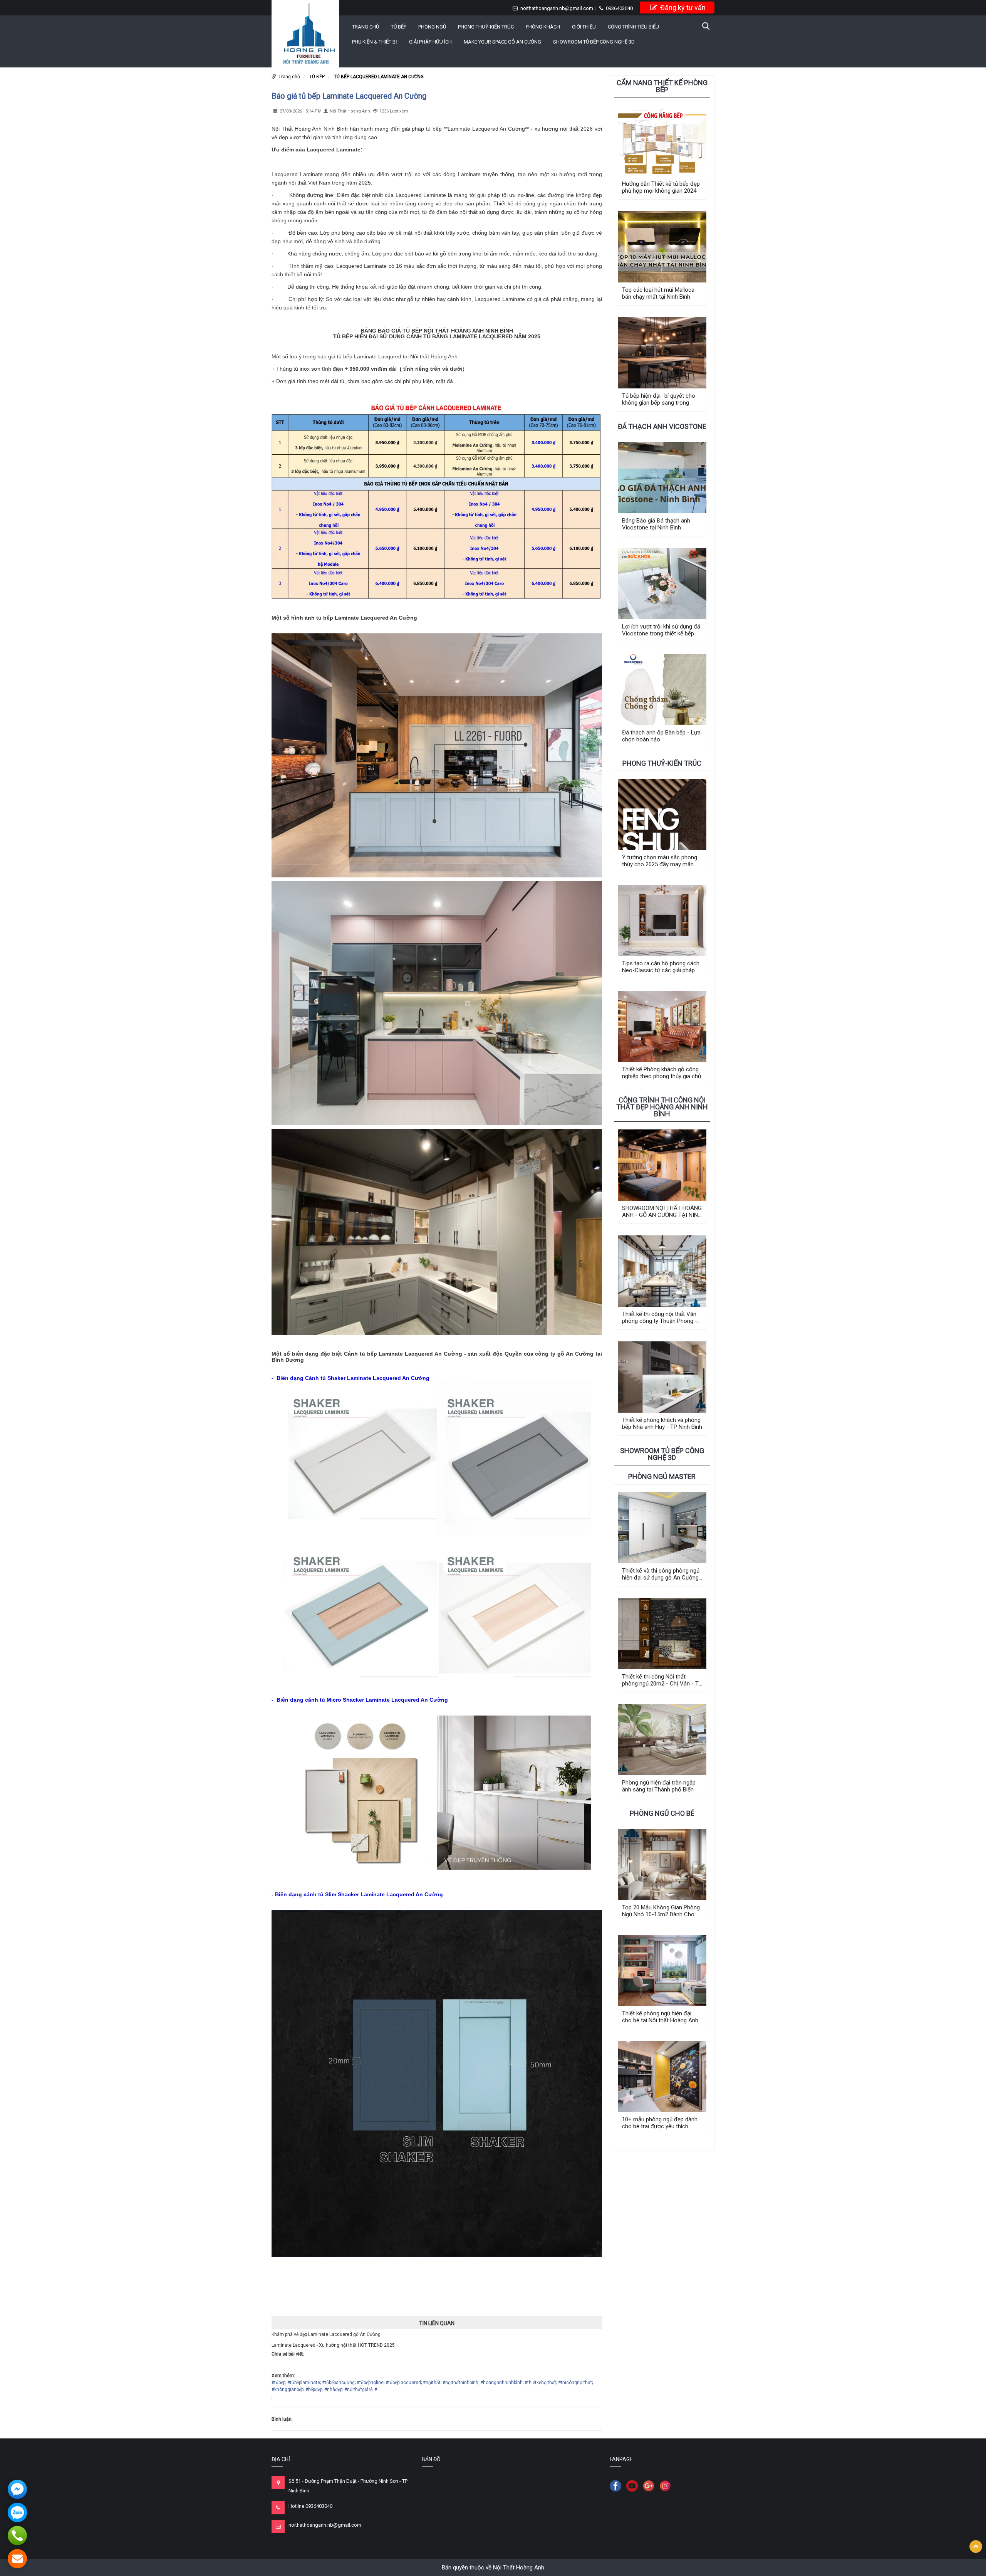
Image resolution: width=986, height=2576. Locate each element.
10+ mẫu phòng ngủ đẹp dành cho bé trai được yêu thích (660, 2123)
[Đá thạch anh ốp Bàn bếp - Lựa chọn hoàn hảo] (662, 690)
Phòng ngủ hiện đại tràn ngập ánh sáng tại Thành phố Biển (659, 1786)
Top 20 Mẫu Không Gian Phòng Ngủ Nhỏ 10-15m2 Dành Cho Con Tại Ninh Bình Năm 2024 (661, 1911)
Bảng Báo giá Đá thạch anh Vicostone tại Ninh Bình (656, 524)
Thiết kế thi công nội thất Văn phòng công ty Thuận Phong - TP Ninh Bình (660, 1317)
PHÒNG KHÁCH (543, 27)
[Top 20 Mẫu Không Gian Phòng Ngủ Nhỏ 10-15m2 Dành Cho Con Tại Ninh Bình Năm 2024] (662, 1864)
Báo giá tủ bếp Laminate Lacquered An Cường (349, 96)
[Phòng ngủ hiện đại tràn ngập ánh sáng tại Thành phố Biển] (662, 1740)
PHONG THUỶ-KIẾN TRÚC (486, 27)
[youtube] (634, 2485)
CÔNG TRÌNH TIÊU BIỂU (633, 27)
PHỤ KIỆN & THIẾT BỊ (375, 42)
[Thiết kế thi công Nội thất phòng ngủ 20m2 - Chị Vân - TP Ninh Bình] (662, 1634)
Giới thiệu (584, 27)
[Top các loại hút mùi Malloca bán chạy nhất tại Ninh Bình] (662, 247)
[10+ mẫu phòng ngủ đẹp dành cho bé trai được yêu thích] (662, 2076)
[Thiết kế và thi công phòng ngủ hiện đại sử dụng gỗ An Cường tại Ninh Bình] (662, 1528)
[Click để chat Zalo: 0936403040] (17, 2512)
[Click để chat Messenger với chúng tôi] (17, 2489)
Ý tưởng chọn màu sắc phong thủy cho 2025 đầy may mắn (660, 861)
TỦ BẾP (399, 27)
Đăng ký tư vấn (682, 8)
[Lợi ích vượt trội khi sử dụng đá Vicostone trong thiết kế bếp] (662, 584)
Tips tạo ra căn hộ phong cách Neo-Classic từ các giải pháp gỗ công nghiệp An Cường (661, 967)
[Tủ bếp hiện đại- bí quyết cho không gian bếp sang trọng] (662, 353)
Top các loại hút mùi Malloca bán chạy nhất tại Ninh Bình (658, 293)
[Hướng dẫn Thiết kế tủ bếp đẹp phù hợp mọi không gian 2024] (662, 141)
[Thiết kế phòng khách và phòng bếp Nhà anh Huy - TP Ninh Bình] (662, 1377)
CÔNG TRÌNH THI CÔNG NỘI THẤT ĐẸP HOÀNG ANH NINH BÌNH (662, 1107)
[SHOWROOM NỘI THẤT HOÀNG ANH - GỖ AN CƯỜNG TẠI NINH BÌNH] (662, 1165)
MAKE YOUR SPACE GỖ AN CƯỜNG (502, 42)
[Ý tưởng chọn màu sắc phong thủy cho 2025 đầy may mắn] (662, 814)
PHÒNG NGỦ (432, 27)
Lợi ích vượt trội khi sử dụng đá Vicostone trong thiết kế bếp (661, 630)
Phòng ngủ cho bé (662, 1813)
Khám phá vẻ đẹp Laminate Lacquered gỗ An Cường (326, 2334)
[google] (651, 2485)
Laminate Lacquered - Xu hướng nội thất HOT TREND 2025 (333, 2345)
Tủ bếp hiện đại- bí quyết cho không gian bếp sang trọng (659, 399)
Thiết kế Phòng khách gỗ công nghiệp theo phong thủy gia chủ (662, 1073)
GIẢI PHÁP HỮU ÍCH (430, 42)
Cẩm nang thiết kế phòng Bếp (662, 86)
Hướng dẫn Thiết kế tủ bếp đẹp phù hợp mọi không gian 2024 (661, 187)
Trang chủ (366, 27)
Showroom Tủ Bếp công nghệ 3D (594, 42)
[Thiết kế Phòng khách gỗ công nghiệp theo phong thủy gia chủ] (662, 1026)
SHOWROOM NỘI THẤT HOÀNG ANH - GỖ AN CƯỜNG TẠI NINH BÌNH (662, 1212)
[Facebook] (617, 2485)
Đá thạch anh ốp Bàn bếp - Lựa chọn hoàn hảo (661, 736)
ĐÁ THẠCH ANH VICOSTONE (662, 426)
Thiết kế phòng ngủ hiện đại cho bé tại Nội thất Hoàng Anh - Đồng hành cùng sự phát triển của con (662, 2017)
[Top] (976, 2547)
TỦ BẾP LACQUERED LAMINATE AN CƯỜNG (379, 77)
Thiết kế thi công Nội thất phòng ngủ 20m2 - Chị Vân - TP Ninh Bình (662, 1680)
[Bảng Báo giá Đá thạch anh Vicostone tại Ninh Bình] (662, 478)
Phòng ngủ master (662, 1476)
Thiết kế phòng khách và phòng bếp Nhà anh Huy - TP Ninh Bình (662, 1423)
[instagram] (667, 2485)
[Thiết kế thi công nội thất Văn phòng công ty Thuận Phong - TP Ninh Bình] (662, 1271)
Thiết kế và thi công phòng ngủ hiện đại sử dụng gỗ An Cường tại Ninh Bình (661, 1574)
